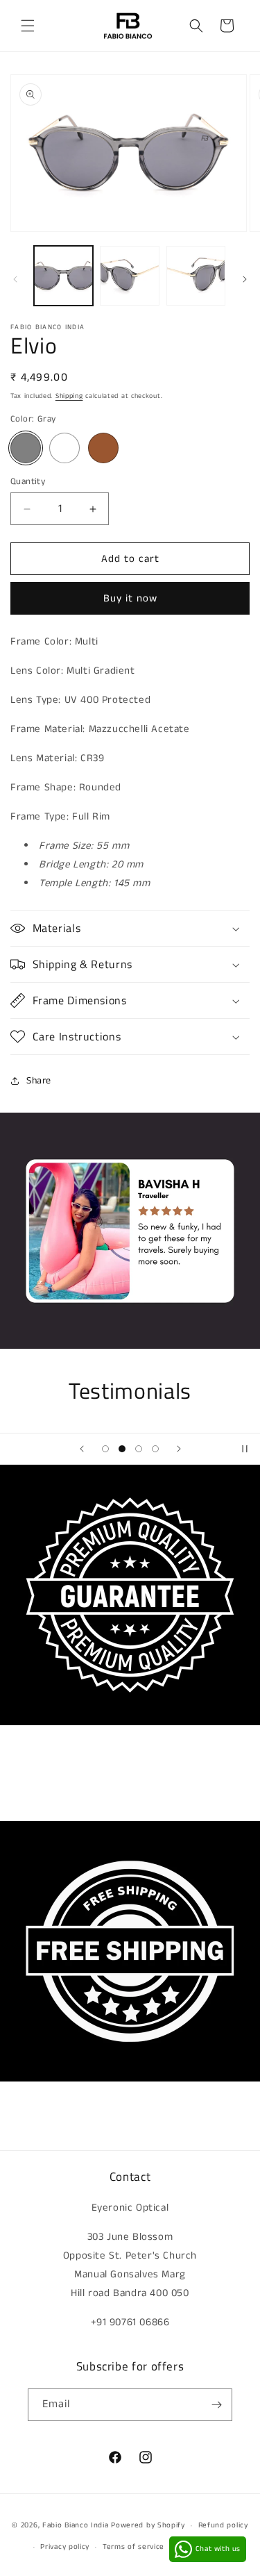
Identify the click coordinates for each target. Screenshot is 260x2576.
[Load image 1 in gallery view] (63, 275)
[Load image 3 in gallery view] (196, 275)
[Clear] (64, 448)
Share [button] (39, 1081)
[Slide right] (245, 279)
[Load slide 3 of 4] (139, 1449)
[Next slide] (179, 1449)
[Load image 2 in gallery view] (129, 275)
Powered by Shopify (148, 2525)
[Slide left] (15, 279)
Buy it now (130, 598)
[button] (28, 26)
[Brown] (103, 448)
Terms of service (133, 2547)
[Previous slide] (82, 1449)
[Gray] (26, 448)
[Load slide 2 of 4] (122, 1449)
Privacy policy (65, 2547)
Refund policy (223, 2525)
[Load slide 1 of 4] (105, 1449)
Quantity (28, 482)
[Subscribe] (216, 2405)
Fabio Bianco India (76, 2525)
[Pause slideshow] (245, 1449)
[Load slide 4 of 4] (155, 1449)
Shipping (69, 396)
